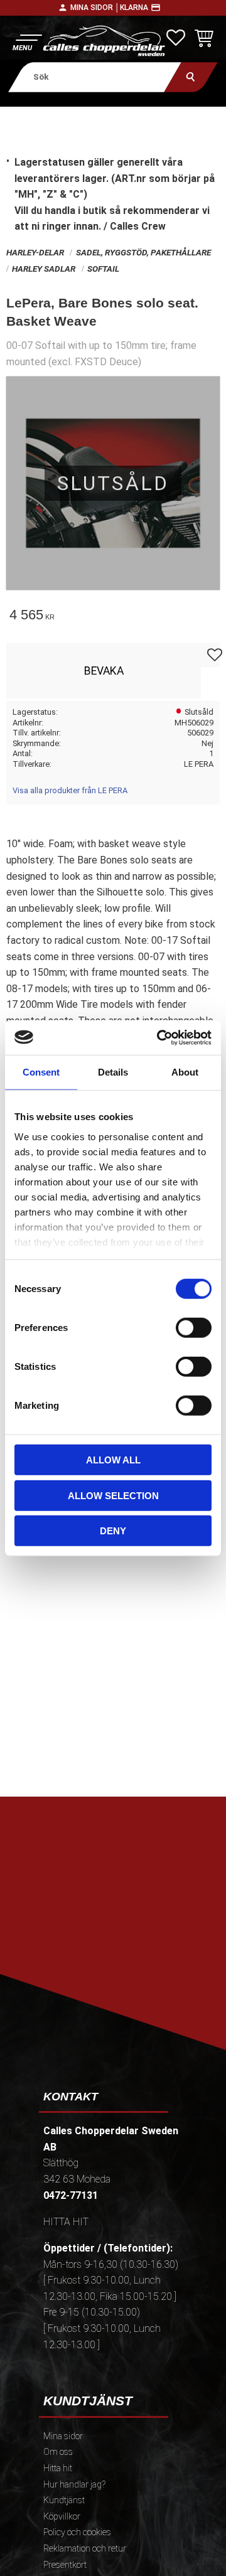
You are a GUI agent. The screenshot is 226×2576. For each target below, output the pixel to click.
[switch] (194, 1328)
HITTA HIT (66, 2222)
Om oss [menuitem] (58, 2452)
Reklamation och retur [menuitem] (85, 2549)
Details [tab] (113, 1072)
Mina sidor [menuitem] (63, 2436)
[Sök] (191, 77)
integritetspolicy (118, 1960)
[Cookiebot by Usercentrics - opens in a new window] (159, 1037)
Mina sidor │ (95, 8)
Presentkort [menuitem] (65, 2565)
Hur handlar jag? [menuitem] (74, 2485)
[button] (27, 41)
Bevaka (104, 671)
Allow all (113, 1460)
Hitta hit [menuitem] (58, 2468)
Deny (113, 1531)
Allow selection (113, 1495)
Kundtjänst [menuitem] (64, 2500)
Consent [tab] (41, 1072)
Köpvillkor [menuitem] (62, 2517)
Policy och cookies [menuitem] (77, 2532)
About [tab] (185, 1072)
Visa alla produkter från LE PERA (70, 790)
